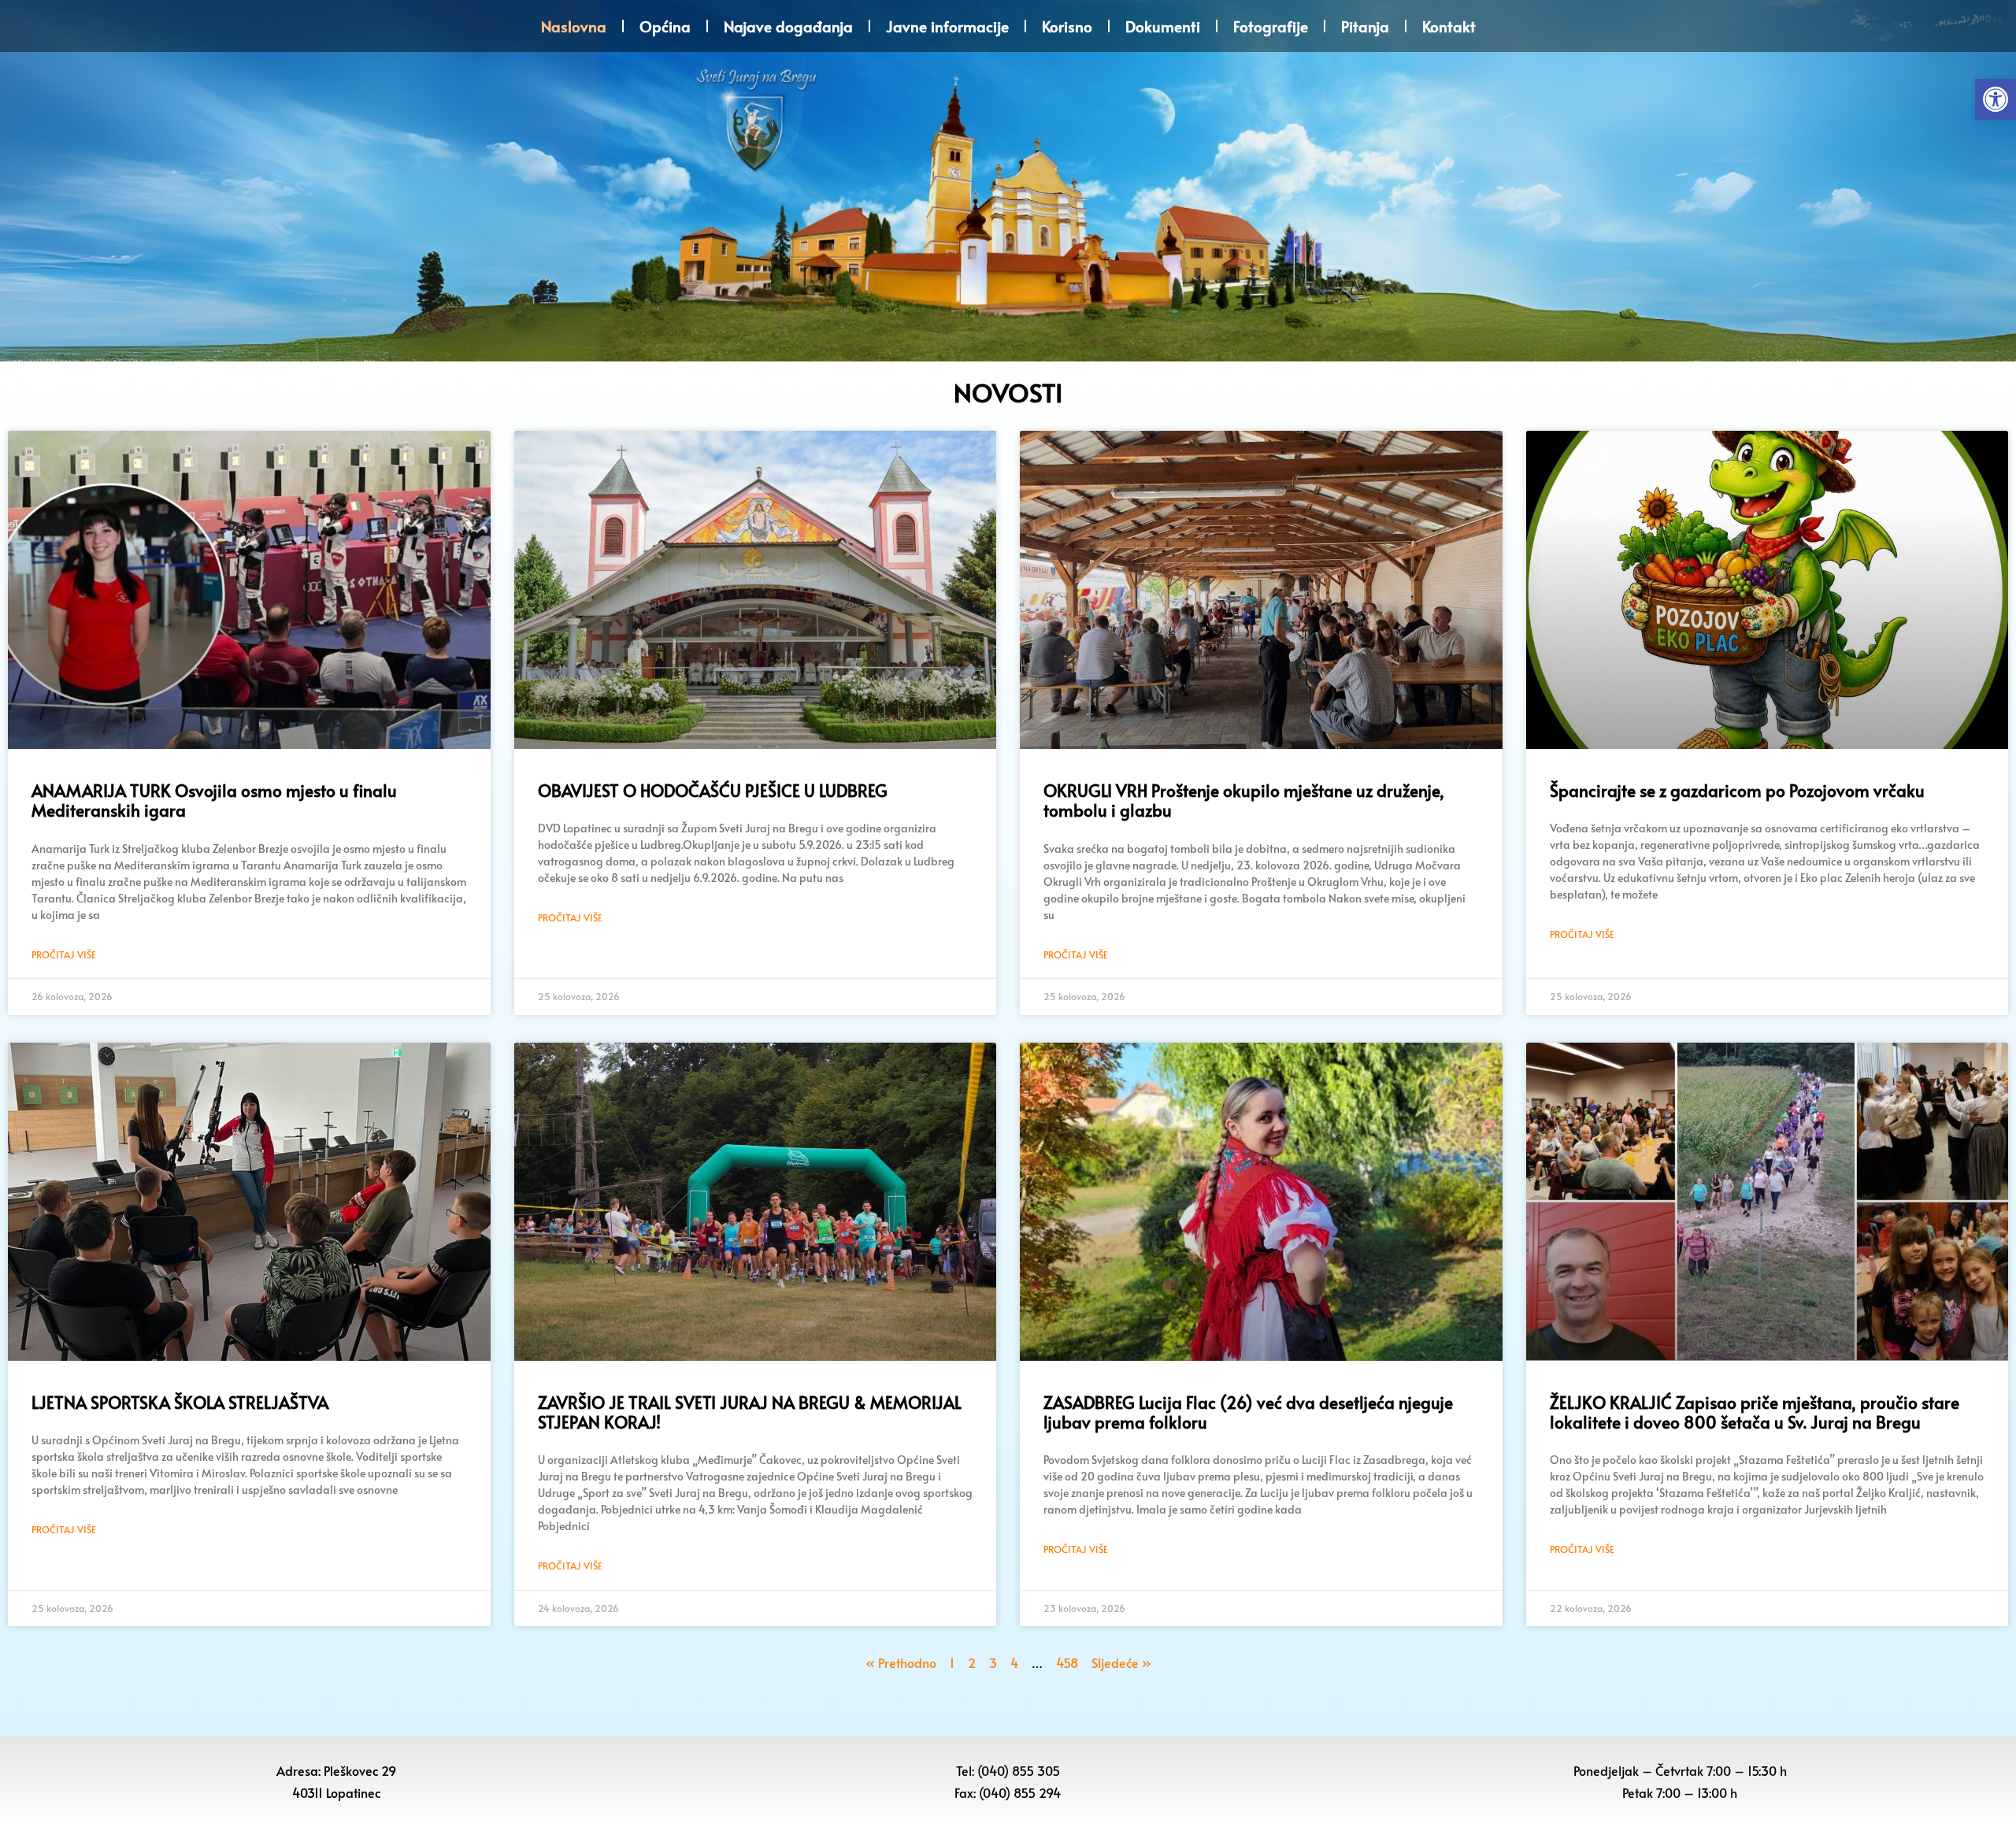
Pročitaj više (64, 954)
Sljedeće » (1121, 1662)
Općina (665, 26)
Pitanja (1365, 26)
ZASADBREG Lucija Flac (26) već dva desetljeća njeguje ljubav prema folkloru (1248, 1412)
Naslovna (574, 26)
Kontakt (1449, 26)
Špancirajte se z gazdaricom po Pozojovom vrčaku (1737, 790)
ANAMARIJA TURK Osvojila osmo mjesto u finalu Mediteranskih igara (214, 800)
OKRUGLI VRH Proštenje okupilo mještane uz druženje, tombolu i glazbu (1244, 800)
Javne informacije (947, 26)
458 (1067, 1662)
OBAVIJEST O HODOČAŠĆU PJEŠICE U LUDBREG (713, 790)
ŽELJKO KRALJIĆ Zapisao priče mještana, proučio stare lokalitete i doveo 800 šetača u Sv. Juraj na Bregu (1755, 1412)
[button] (1996, 99)
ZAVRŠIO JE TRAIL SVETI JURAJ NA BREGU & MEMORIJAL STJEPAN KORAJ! (750, 1412)
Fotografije (1271, 26)
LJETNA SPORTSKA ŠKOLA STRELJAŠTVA (180, 1402)
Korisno (1067, 26)
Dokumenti (1163, 26)
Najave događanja (788, 26)
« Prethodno (901, 1662)
